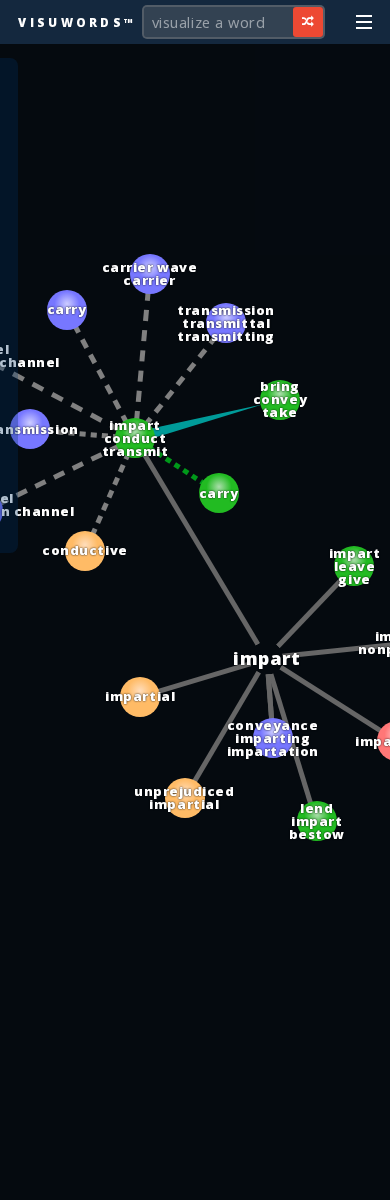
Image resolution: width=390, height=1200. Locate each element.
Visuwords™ (77, 22)
